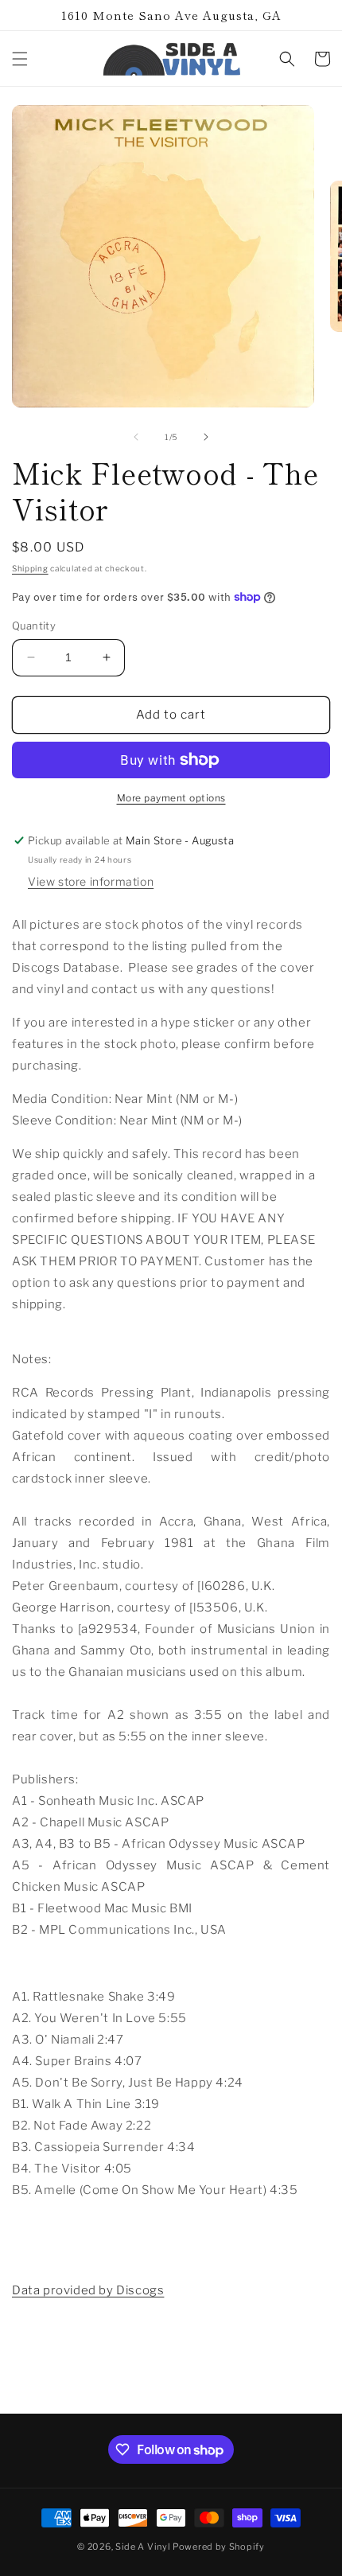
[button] (20, 59)
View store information (91, 881)
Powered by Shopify (219, 2547)
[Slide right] (206, 437)
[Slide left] (136, 437)
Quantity (34, 625)
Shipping (30, 568)
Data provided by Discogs (88, 2290)
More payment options (171, 798)
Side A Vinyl (143, 2547)
